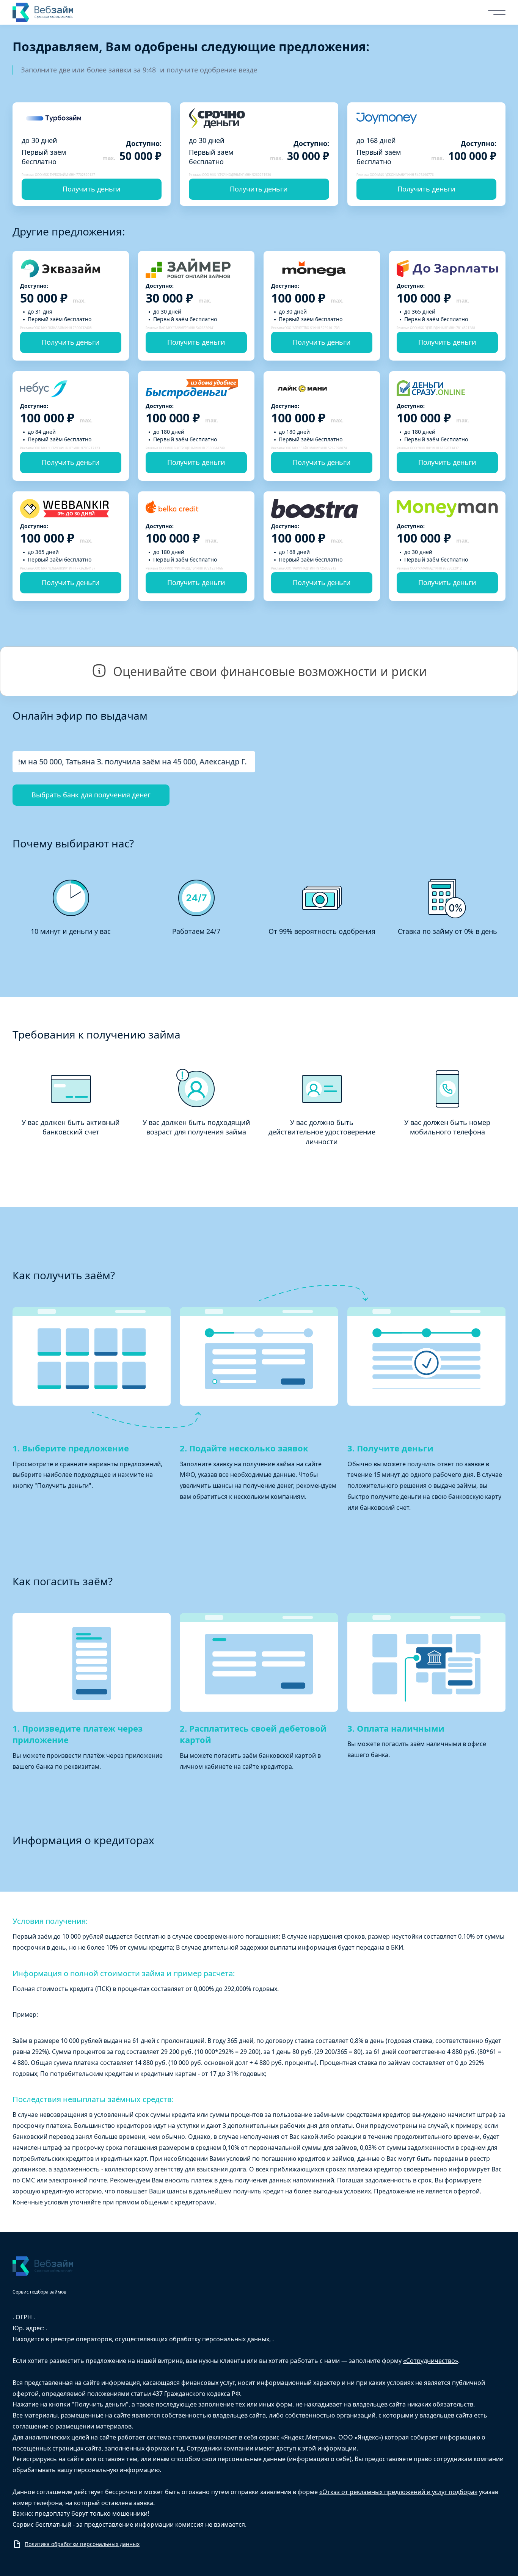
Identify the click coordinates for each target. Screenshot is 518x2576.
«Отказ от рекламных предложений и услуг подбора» (398, 2492)
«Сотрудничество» (431, 2361)
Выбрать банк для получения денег (91, 795)
